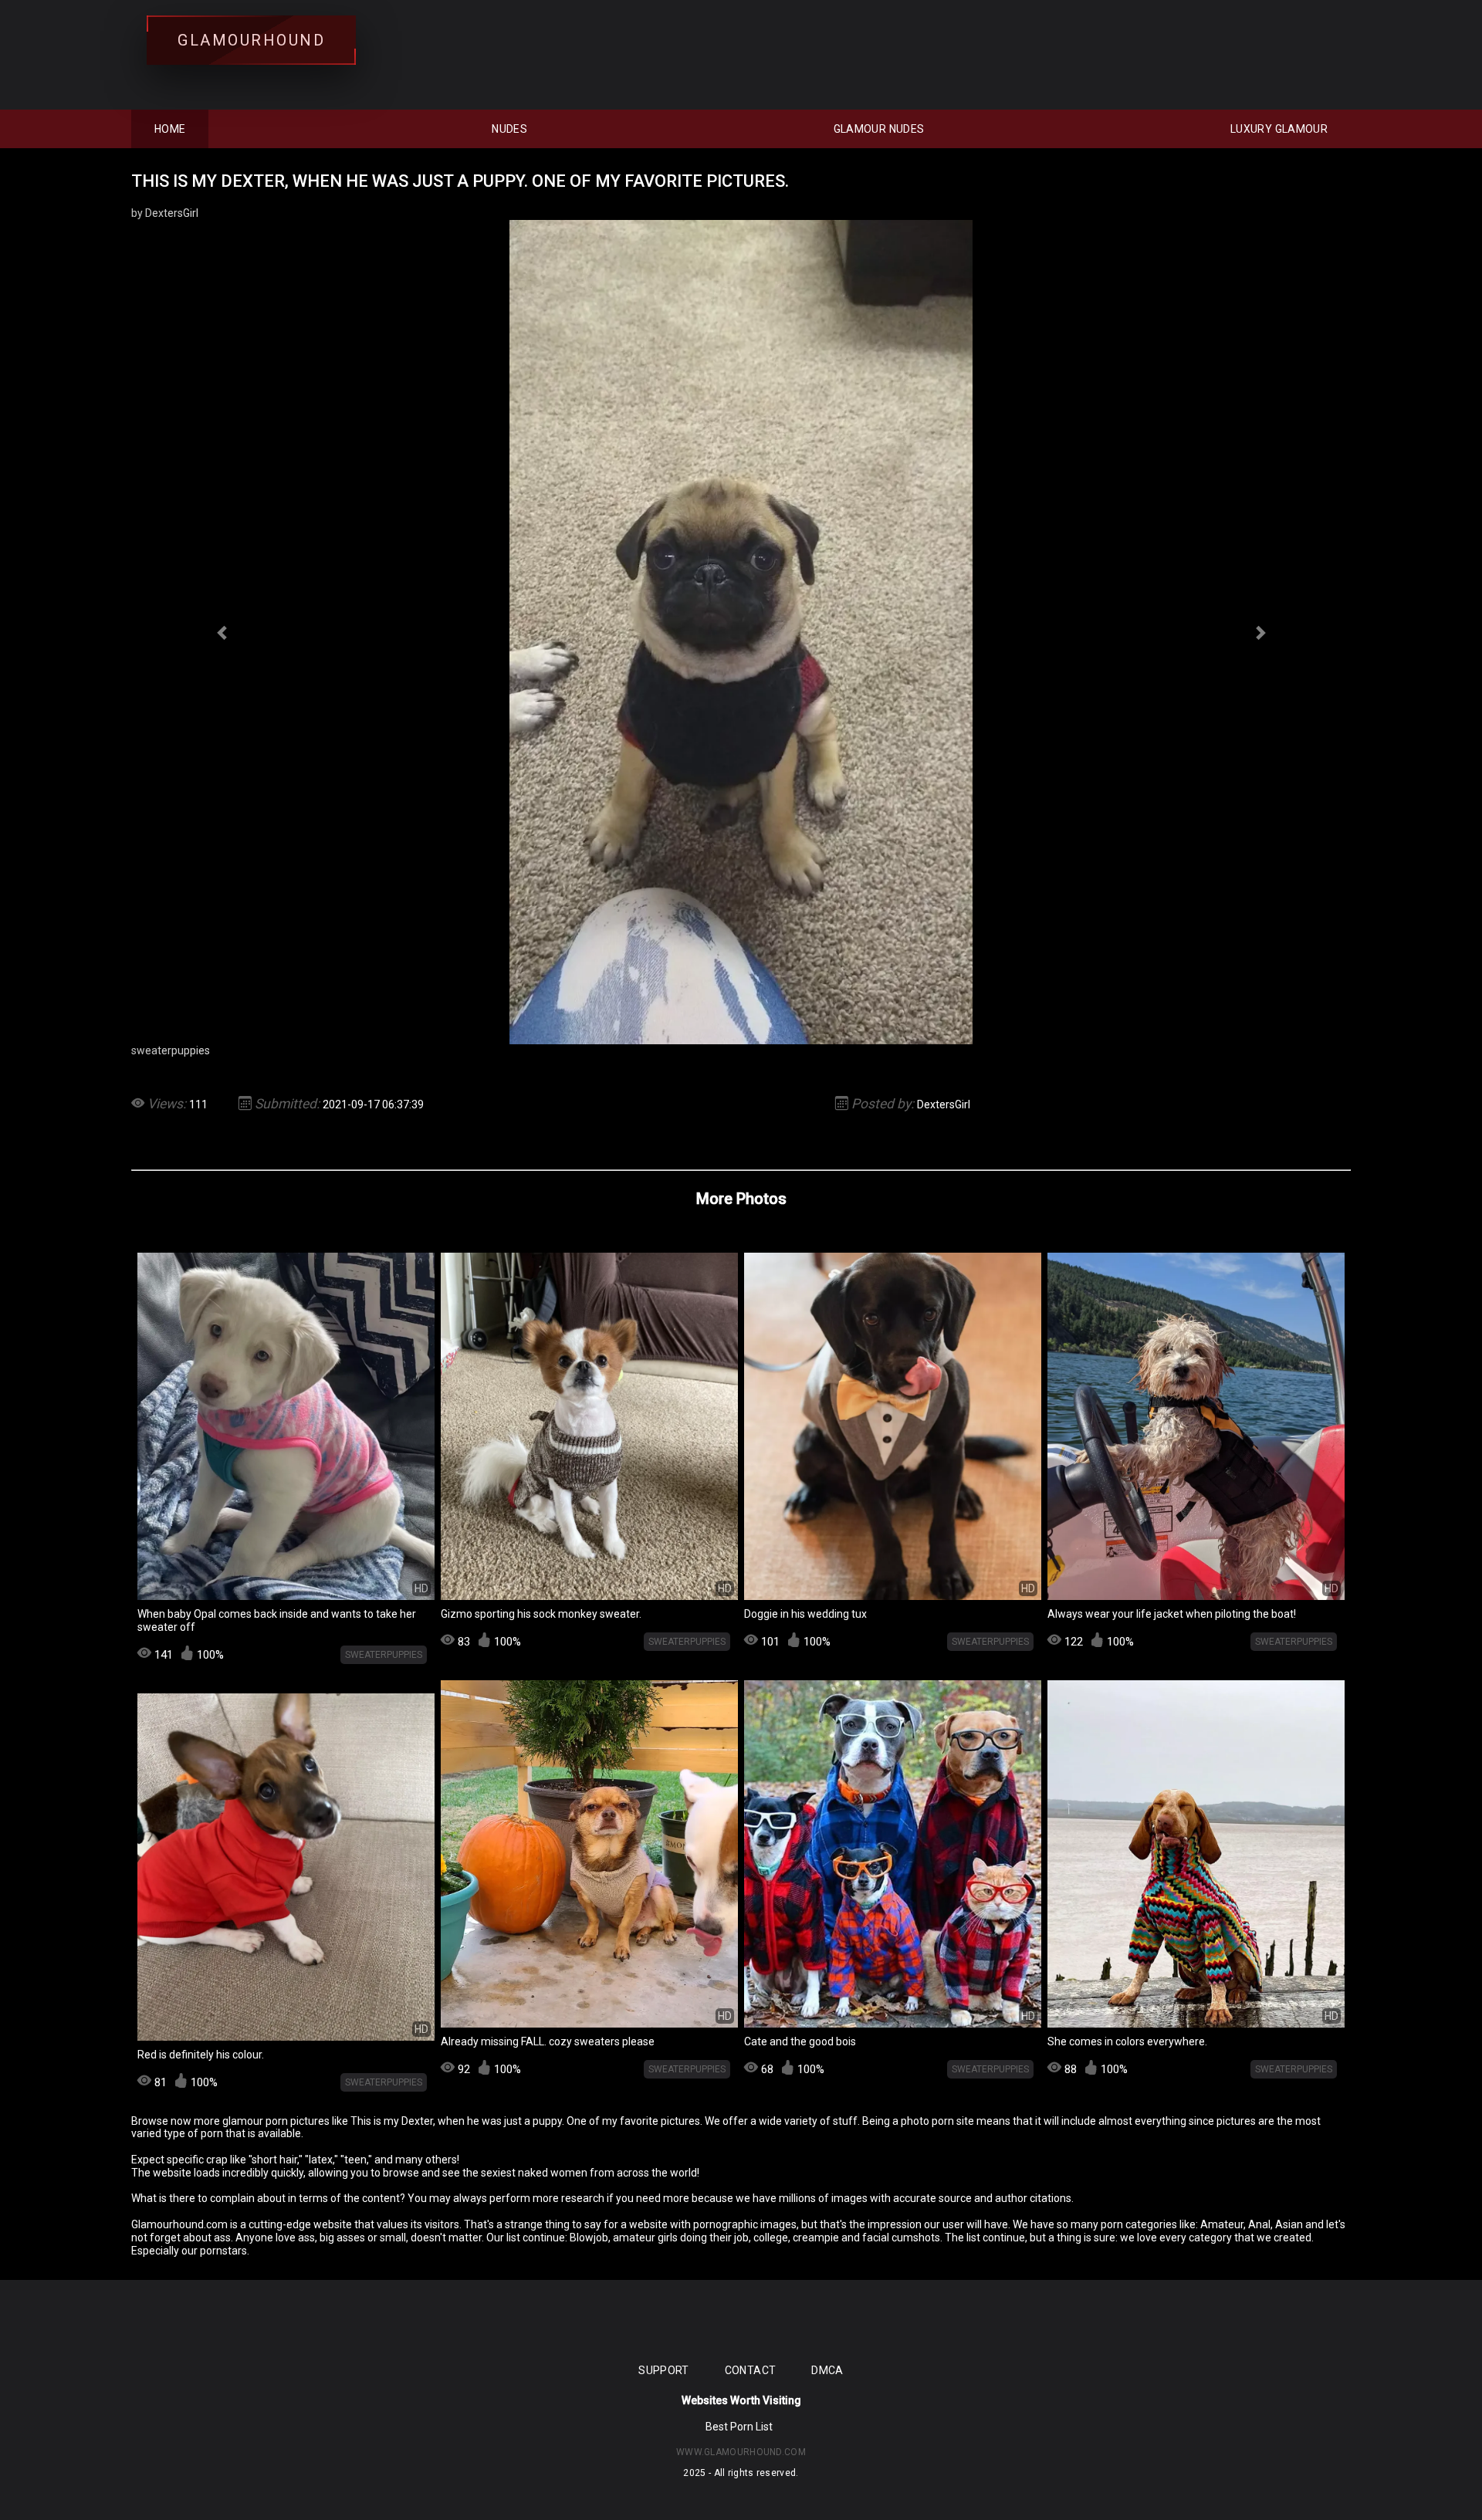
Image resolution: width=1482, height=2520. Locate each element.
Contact (750, 2370)
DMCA (827, 2370)
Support (663, 2370)
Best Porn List (739, 2427)
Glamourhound (251, 40)
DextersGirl (944, 1104)
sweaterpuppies (384, 1655)
